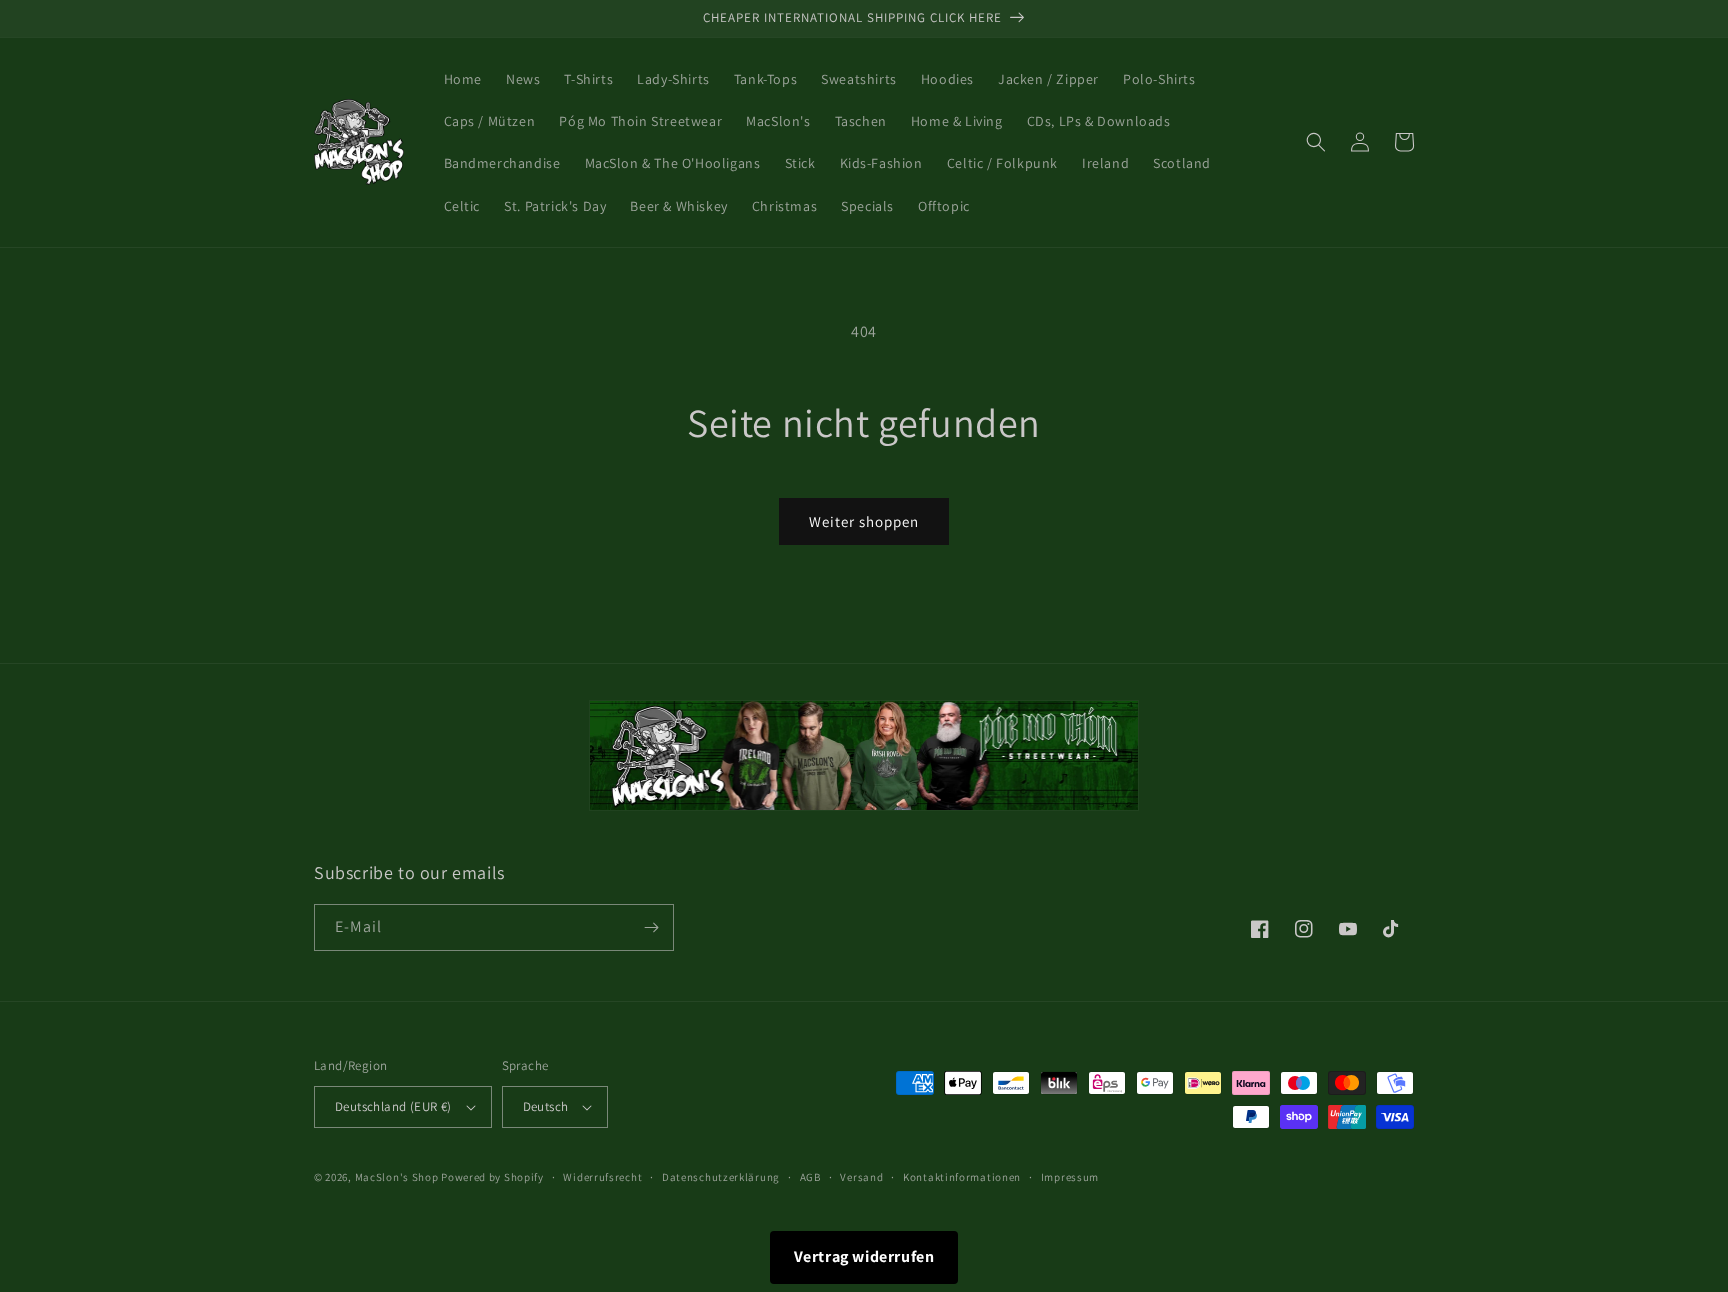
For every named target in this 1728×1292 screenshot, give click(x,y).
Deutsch (546, 1106)
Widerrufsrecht (602, 1177)
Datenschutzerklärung (721, 1177)
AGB (810, 1177)
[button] (1316, 142)
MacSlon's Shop (397, 1177)
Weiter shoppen (864, 521)
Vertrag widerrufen (864, 1256)
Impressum (1070, 1177)
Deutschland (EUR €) (393, 1106)
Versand (861, 1177)
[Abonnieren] (651, 927)
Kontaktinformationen (962, 1177)
